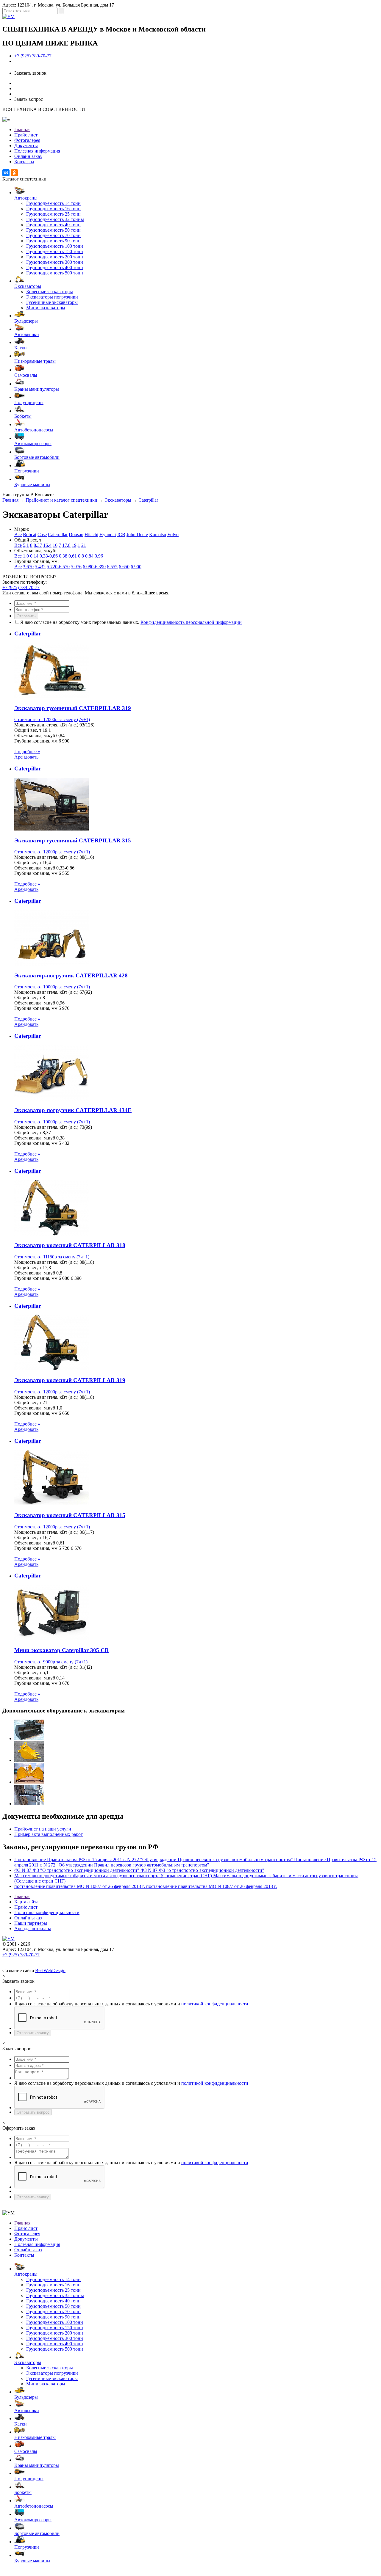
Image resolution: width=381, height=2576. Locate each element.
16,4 (47, 545)
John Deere (137, 534)
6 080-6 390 (94, 567)
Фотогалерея (27, 140)
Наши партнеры (31, 1923)
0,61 (73, 556)
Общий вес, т (28, 730)
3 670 (28, 567)
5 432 (40, 567)
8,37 (38, 545)
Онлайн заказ (28, 156)
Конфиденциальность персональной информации (191, 622)
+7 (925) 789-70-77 (33, 56)
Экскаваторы (118, 500)
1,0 (26, 556)
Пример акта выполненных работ (49, 1834)
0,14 (34, 556)
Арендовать (26, 757)
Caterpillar (148, 500)
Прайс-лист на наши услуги (43, 1829)
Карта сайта (26, 1902)
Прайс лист (26, 135)
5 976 (76, 567)
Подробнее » (27, 752)
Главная (22, 129)
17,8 (66, 545)
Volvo (173, 534)
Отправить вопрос (33, 2112)
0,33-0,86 (49, 556)
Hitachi (91, 534)
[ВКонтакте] (6, 173)
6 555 (112, 567)
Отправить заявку (33, 2033)
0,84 (89, 556)
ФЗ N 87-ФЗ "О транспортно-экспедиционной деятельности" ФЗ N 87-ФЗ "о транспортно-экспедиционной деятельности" (139, 1870)
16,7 (57, 545)
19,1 (76, 545)
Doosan (76, 534)
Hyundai (108, 534)
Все (18, 534)
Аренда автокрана (33, 1929)
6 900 (136, 567)
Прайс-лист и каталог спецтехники (61, 500)
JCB (121, 534)
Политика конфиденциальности (47, 1912)
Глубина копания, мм (36, 741)
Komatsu (158, 534)
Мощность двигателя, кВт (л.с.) (46, 725)
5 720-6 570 (58, 567)
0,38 (63, 556)
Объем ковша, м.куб (35, 736)
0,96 (99, 556)
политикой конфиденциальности (215, 2004)
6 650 (124, 567)
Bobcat (30, 534)
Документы (26, 146)
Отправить (26, 616)
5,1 (26, 545)
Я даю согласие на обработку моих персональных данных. (131, 622)
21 (84, 545)
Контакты (24, 162)
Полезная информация (37, 151)
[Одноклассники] (14, 173)
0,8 (81, 556)
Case (42, 534)
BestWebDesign (50, 1970)
